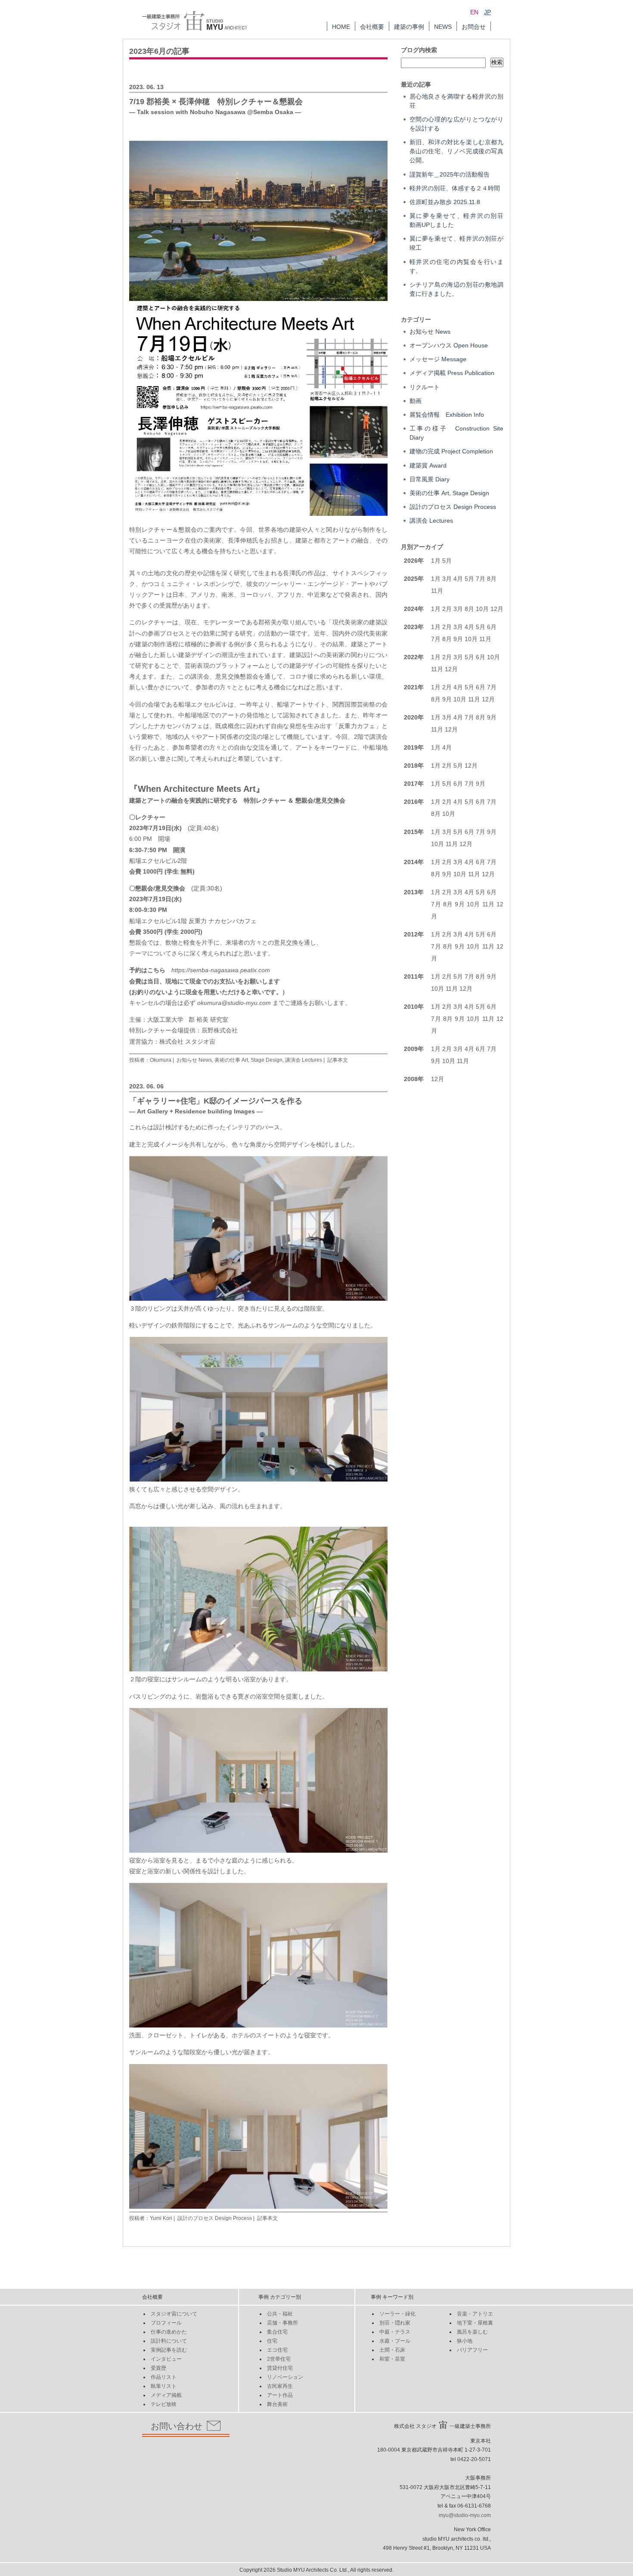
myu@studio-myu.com (465, 2515)
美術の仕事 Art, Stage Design (248, 1060)
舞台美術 (277, 2404)
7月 (481, 579)
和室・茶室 (392, 2359)
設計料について (169, 2341)
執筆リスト (164, 2386)
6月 (481, 657)
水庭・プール (395, 2341)
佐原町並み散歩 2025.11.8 (445, 202)
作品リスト (164, 2377)
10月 (482, 609)
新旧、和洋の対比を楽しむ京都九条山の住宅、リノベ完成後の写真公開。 (456, 151)
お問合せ (474, 27)
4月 (458, 579)
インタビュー (166, 2359)
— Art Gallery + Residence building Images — (196, 1111)
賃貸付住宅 (280, 2368)
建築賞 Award (428, 465)
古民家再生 (280, 2386)
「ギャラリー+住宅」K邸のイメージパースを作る (216, 1101)
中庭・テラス (395, 2332)
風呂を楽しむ (472, 2332)
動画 (416, 401)
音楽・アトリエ (475, 2314)
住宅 (272, 2341)
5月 (447, 561)
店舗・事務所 (282, 2323)
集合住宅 (277, 2332)
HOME (341, 27)
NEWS (443, 27)
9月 (458, 639)
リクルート (425, 387)
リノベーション (285, 2377)
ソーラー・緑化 (397, 2314)
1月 (436, 561)
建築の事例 (409, 27)
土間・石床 (392, 2350)
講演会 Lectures (304, 1060)
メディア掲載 (166, 2395)
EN (474, 12)
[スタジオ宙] (195, 15)
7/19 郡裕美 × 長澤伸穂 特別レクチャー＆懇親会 (216, 102)
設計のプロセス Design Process (215, 2218)
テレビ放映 (164, 2404)
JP (487, 12)
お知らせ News (194, 1060)
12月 (497, 609)
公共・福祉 (280, 2314)
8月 (492, 579)
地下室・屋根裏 (475, 2323)
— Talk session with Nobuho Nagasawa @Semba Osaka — (215, 112)
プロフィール (166, 2323)
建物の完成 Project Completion (451, 451)
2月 (447, 609)
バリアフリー (472, 2350)
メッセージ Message (438, 359)
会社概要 (372, 27)
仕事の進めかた (169, 2332)
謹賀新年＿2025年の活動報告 (450, 174)
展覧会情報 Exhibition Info (447, 415)
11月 (437, 591)
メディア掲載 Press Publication (452, 373)
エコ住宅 (277, 2350)
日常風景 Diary (430, 479)
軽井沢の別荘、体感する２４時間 (455, 188)
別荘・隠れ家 (395, 2323)
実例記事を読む (169, 2350)
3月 (447, 579)
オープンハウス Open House (449, 345)
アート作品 (280, 2395)
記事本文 (338, 1060)
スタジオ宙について (174, 2314)
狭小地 (465, 2341)
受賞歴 (158, 2368)
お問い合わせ (177, 2426)
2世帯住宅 (279, 2359)
